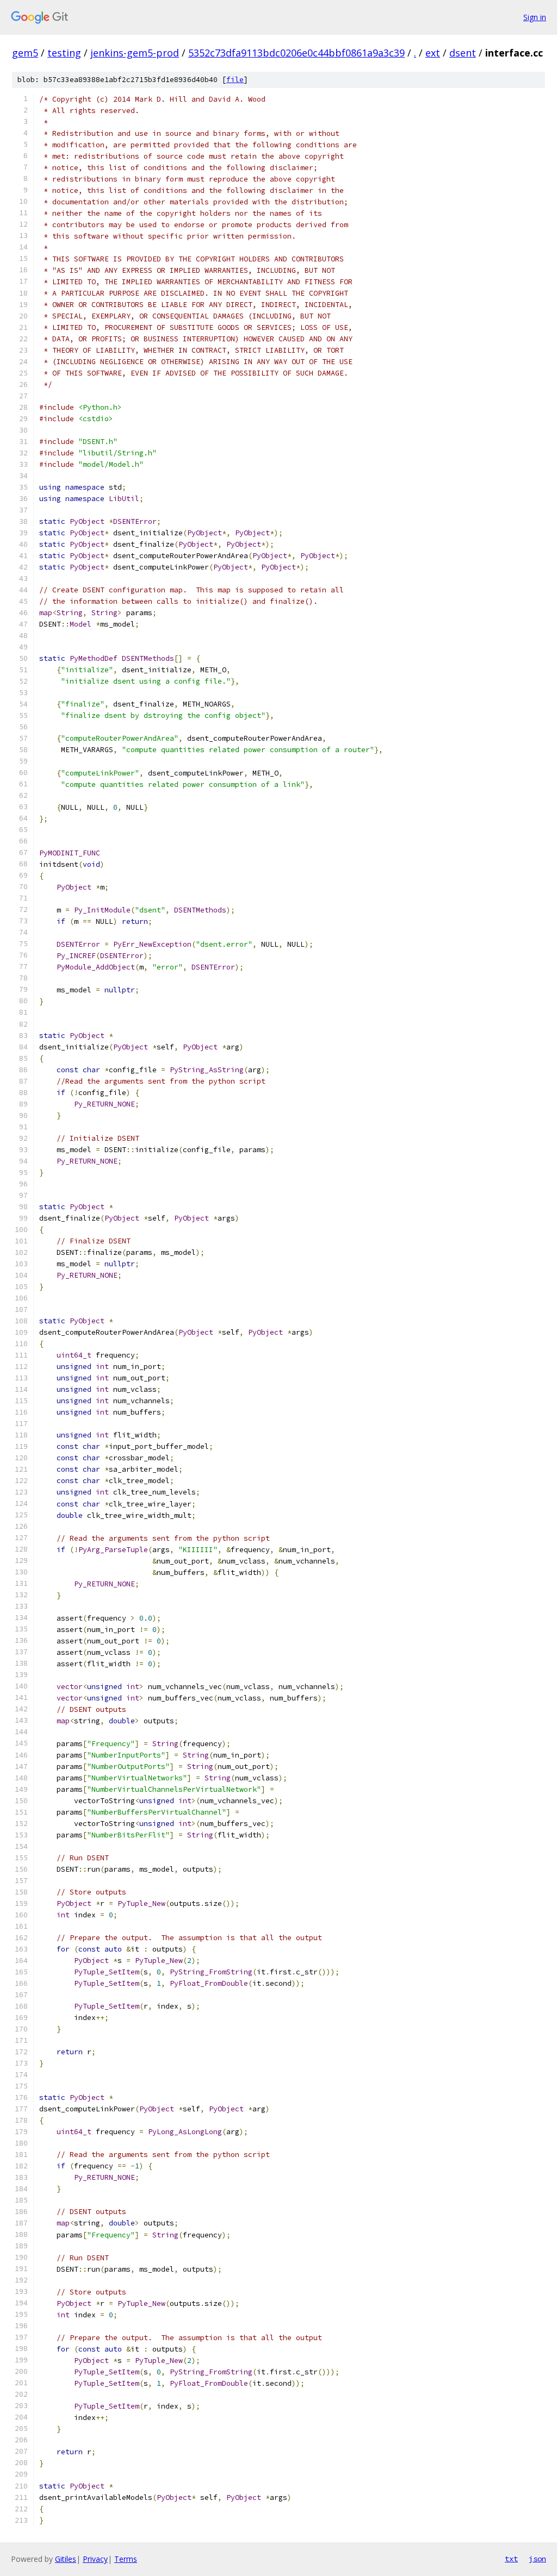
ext (433, 53)
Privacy (95, 2559)
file (235, 80)
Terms (126, 2559)
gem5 (25, 53)
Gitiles (66, 2559)
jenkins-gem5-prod (135, 53)
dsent (463, 53)
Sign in (535, 17)
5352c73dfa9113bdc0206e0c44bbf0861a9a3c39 (296, 53)
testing (64, 53)
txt (511, 2559)
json (537, 2559)
